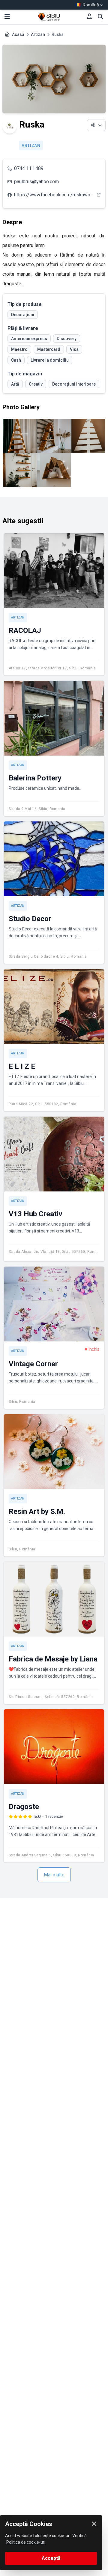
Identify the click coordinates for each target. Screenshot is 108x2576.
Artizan (38, 34)
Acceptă (51, 2558)
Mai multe (54, 1875)
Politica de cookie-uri (26, 2542)
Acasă (18, 34)
